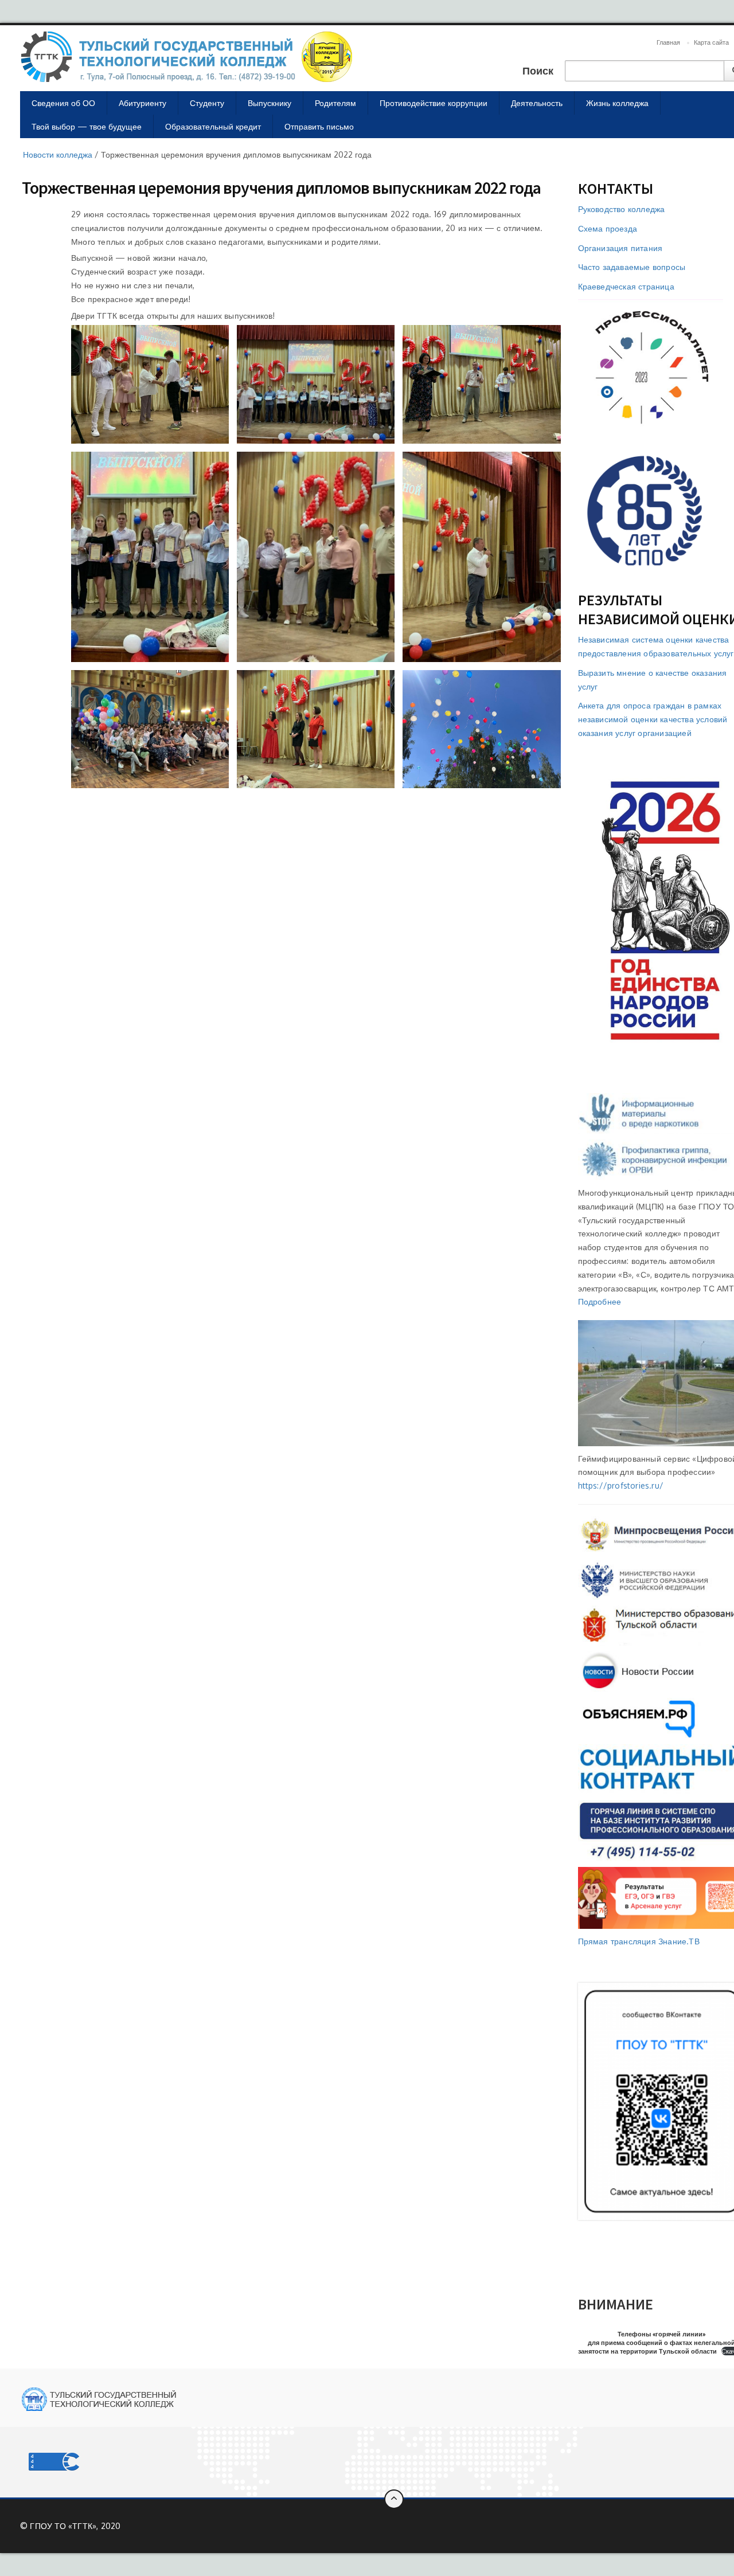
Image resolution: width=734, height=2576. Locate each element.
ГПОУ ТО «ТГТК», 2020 (75, 2526)
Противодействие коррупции (434, 103)
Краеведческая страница (626, 286)
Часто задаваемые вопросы (632, 267)
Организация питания (620, 248)
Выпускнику (270, 103)
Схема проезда (608, 228)
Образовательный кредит (213, 126)
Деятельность (537, 103)
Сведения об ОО (63, 103)
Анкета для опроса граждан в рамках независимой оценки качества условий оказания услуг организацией (653, 719)
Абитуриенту (142, 103)
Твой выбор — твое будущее (87, 126)
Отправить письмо (319, 126)
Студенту (207, 103)
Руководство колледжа (622, 209)
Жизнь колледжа (617, 103)
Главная (668, 42)
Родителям (335, 103)
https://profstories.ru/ (621, 1485)
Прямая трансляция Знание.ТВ (639, 1941)
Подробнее (600, 1301)
